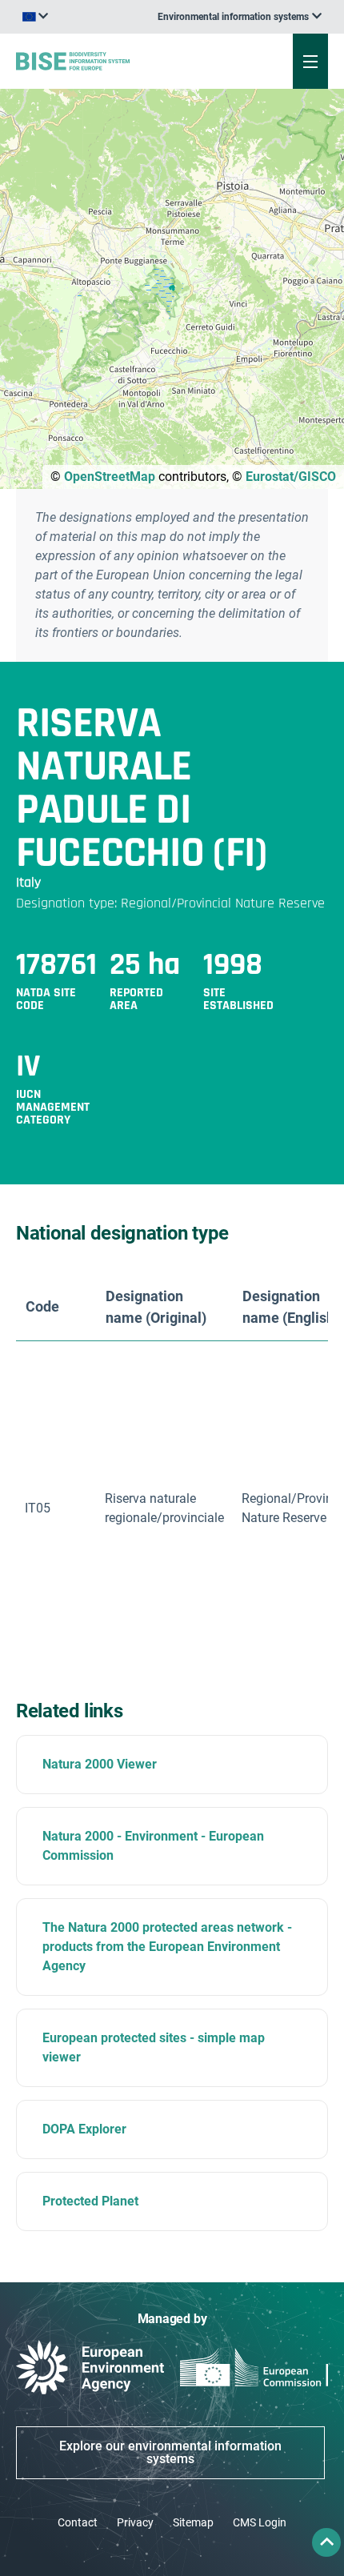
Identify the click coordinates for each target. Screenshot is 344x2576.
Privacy (135, 2522)
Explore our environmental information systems (170, 2452)
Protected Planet (90, 2201)
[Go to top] (326, 2542)
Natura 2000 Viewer (100, 1764)
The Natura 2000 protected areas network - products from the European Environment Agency (167, 1947)
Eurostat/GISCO (291, 477)
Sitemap (193, 2522)
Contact (78, 2522)
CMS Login (260, 2522)
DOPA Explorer (84, 2129)
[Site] (116, 61)
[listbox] (240, 17)
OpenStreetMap (110, 477)
